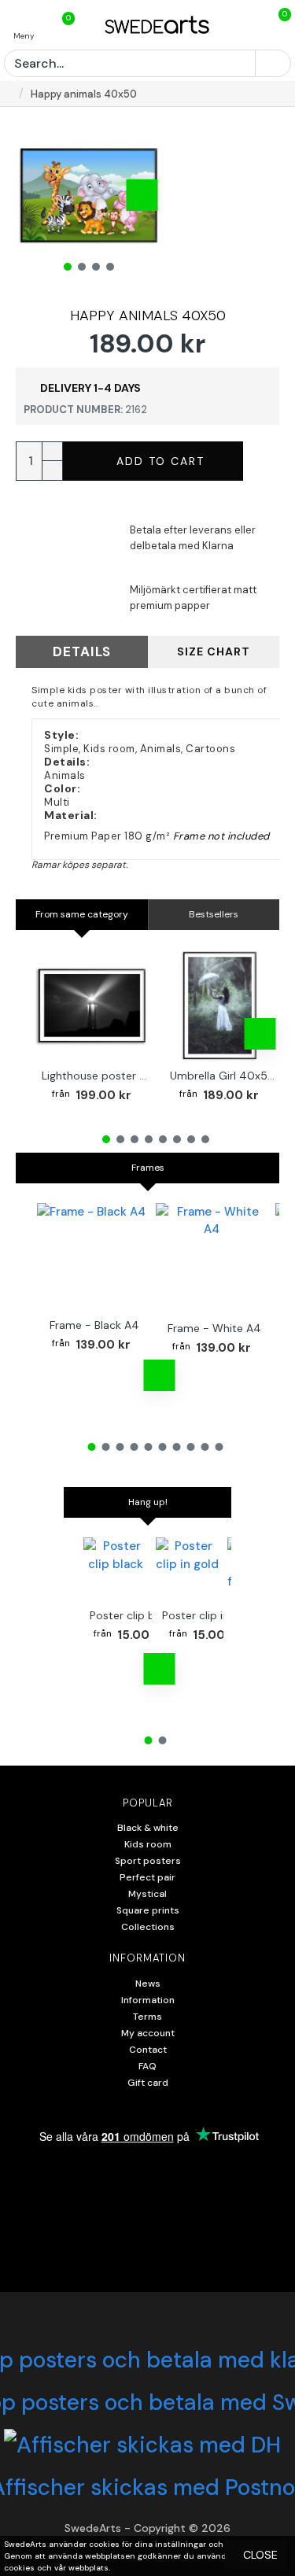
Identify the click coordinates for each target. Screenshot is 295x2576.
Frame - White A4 (214, 1328)
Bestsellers (214, 914)
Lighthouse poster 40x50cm (95, 1076)
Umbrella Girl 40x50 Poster (223, 1076)
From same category (82, 914)
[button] (35, 195)
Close (260, 2555)
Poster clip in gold (208, 1615)
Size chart (214, 651)
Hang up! (148, 1502)
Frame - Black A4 (94, 1325)
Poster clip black (133, 1615)
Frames (148, 1168)
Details (82, 651)
